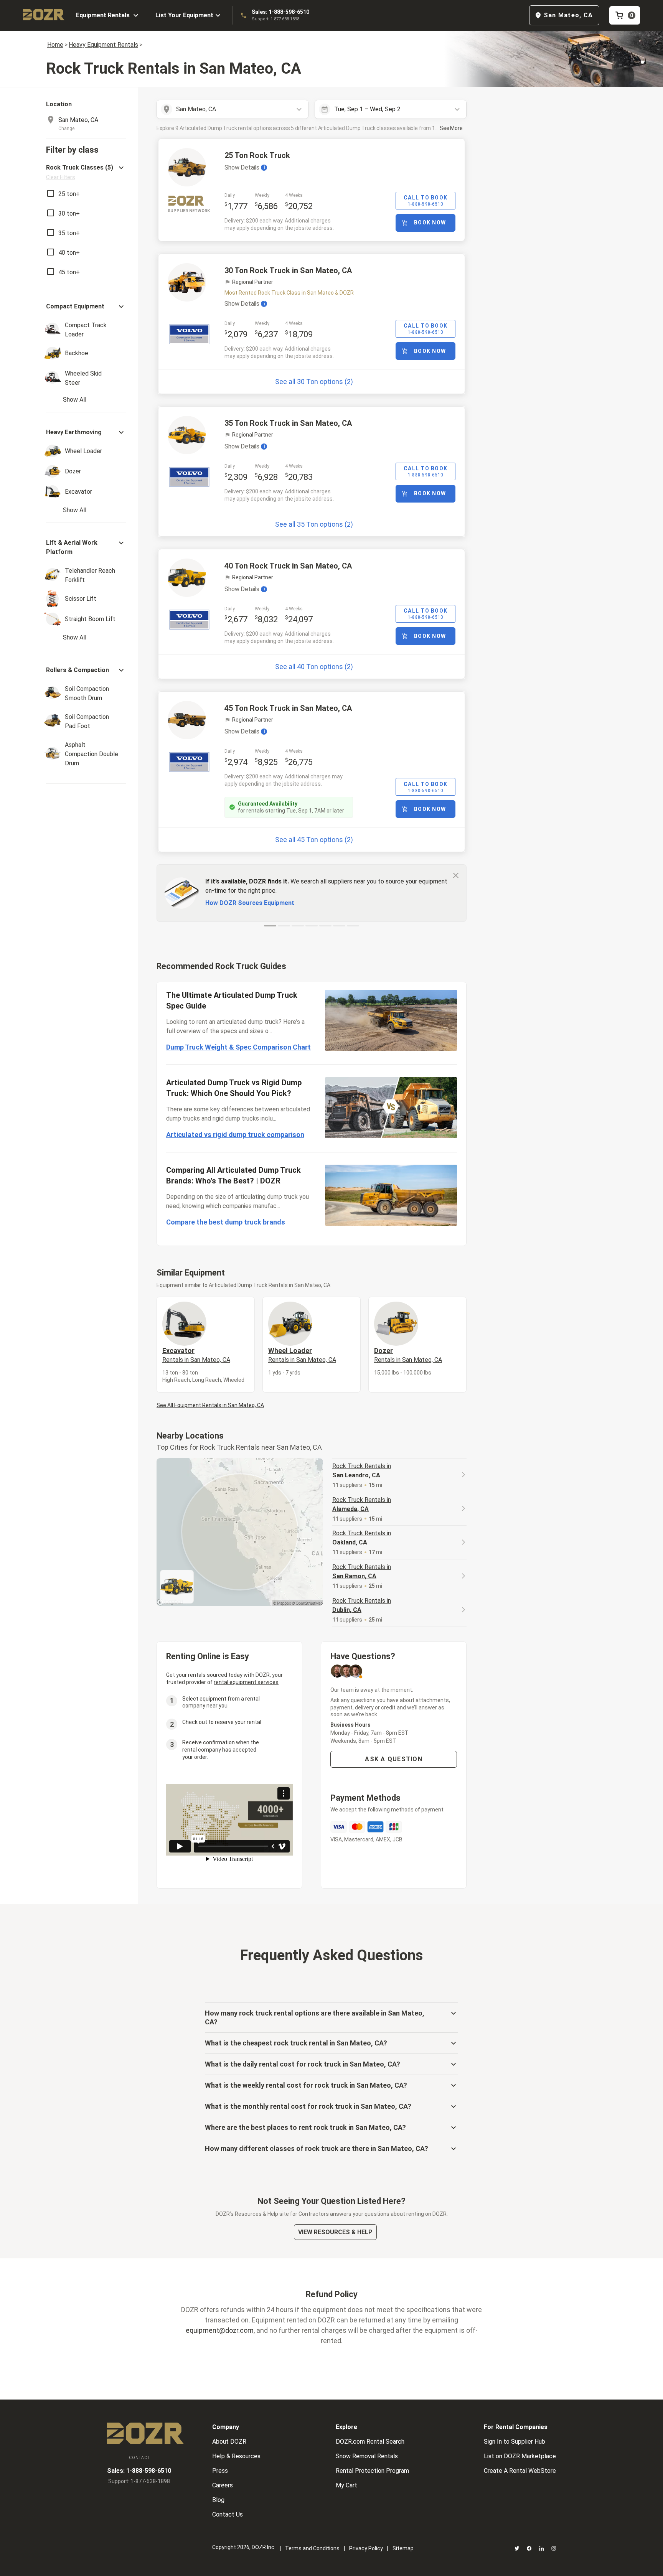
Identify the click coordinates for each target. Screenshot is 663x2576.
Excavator (196, 1355)
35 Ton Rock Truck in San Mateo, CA (288, 423)
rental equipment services (246, 1682)
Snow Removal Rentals (367, 2456)
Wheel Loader (302, 1355)
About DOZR (229, 2442)
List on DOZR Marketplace (520, 2456)
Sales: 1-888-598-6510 (280, 12)
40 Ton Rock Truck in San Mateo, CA (288, 566)
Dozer (408, 1355)
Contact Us (228, 2514)
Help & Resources (236, 2456)
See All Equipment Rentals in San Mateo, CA (210, 1405)
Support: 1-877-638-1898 (275, 19)
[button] (86, 172)
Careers (223, 2485)
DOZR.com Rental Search (370, 2442)
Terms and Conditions (312, 2548)
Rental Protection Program (372, 2471)
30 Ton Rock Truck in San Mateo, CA (288, 270)
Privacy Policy (366, 2548)
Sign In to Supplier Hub (515, 2442)
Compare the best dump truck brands (226, 1222)
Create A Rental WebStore (520, 2471)
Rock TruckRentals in (362, 1471)
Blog (218, 2500)
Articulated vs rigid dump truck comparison (235, 1135)
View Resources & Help (335, 2232)
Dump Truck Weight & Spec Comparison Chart (238, 1047)
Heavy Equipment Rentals (103, 45)
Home (55, 45)
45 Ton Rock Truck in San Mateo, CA (288, 708)
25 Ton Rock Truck (257, 155)
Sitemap (403, 2548)
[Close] (456, 875)
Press (220, 2471)
